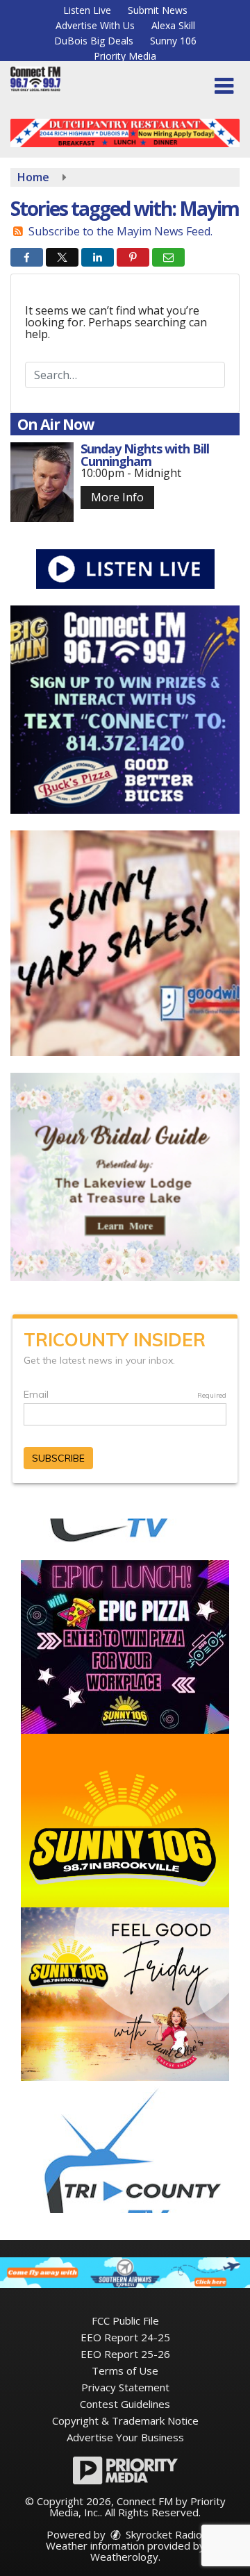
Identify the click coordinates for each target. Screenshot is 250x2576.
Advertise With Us (95, 25)
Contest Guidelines (125, 2404)
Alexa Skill (173, 25)
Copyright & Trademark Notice (125, 2420)
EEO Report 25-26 (125, 2354)
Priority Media (125, 56)
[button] (224, 86)
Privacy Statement (125, 2387)
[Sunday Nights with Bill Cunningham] (42, 482)
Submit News (158, 10)
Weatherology (124, 2557)
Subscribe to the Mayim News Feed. (120, 231)
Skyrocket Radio (162, 2534)
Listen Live (87, 10)
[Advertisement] (125, 133)
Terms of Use (125, 2370)
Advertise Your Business (125, 2437)
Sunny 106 (173, 41)
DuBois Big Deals (94, 41)
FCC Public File (125, 2320)
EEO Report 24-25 (125, 2337)
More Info (117, 497)
